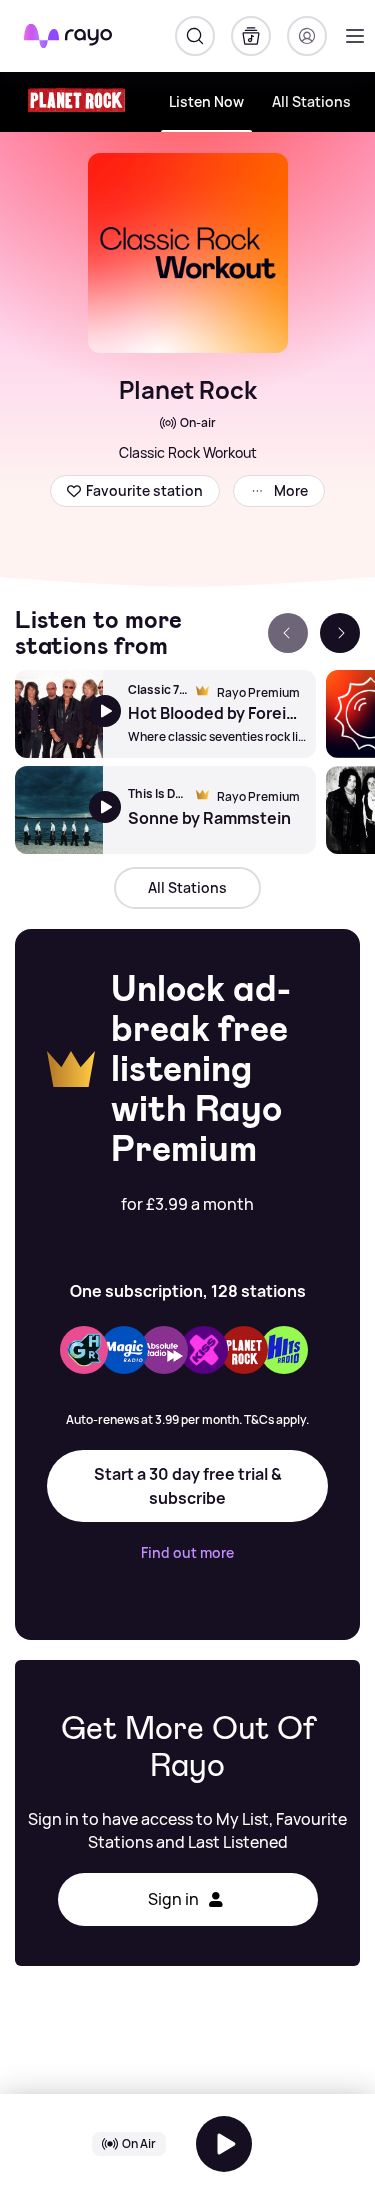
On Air (139, 2143)
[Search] (195, 36)
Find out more (187, 1553)
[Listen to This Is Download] (59, 810)
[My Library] (251, 36)
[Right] (340, 633)
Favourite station (144, 490)
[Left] (288, 633)
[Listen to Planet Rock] (224, 2144)
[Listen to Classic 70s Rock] (59, 714)
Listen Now (206, 101)
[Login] (307, 36)
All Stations (311, 101)
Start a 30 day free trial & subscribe (188, 1486)
